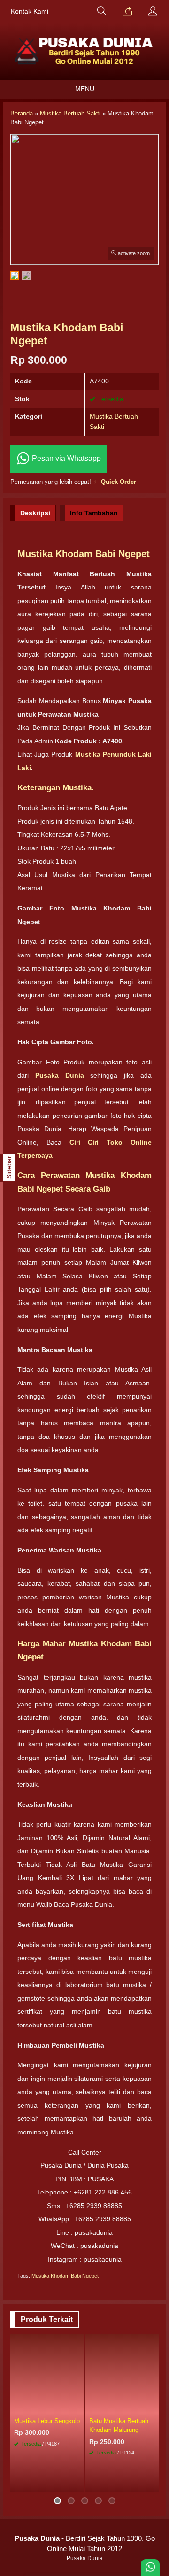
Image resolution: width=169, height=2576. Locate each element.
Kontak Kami (30, 11)
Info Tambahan (94, 513)
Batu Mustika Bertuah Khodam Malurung (119, 2425)
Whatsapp (62, 2482)
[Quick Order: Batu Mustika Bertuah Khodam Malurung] (153, 2407)
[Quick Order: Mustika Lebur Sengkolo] (78, 2407)
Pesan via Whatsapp (65, 458)
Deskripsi (35, 513)
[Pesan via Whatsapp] (127, 12)
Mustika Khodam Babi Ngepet (65, 2276)
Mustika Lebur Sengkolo (47, 2421)
